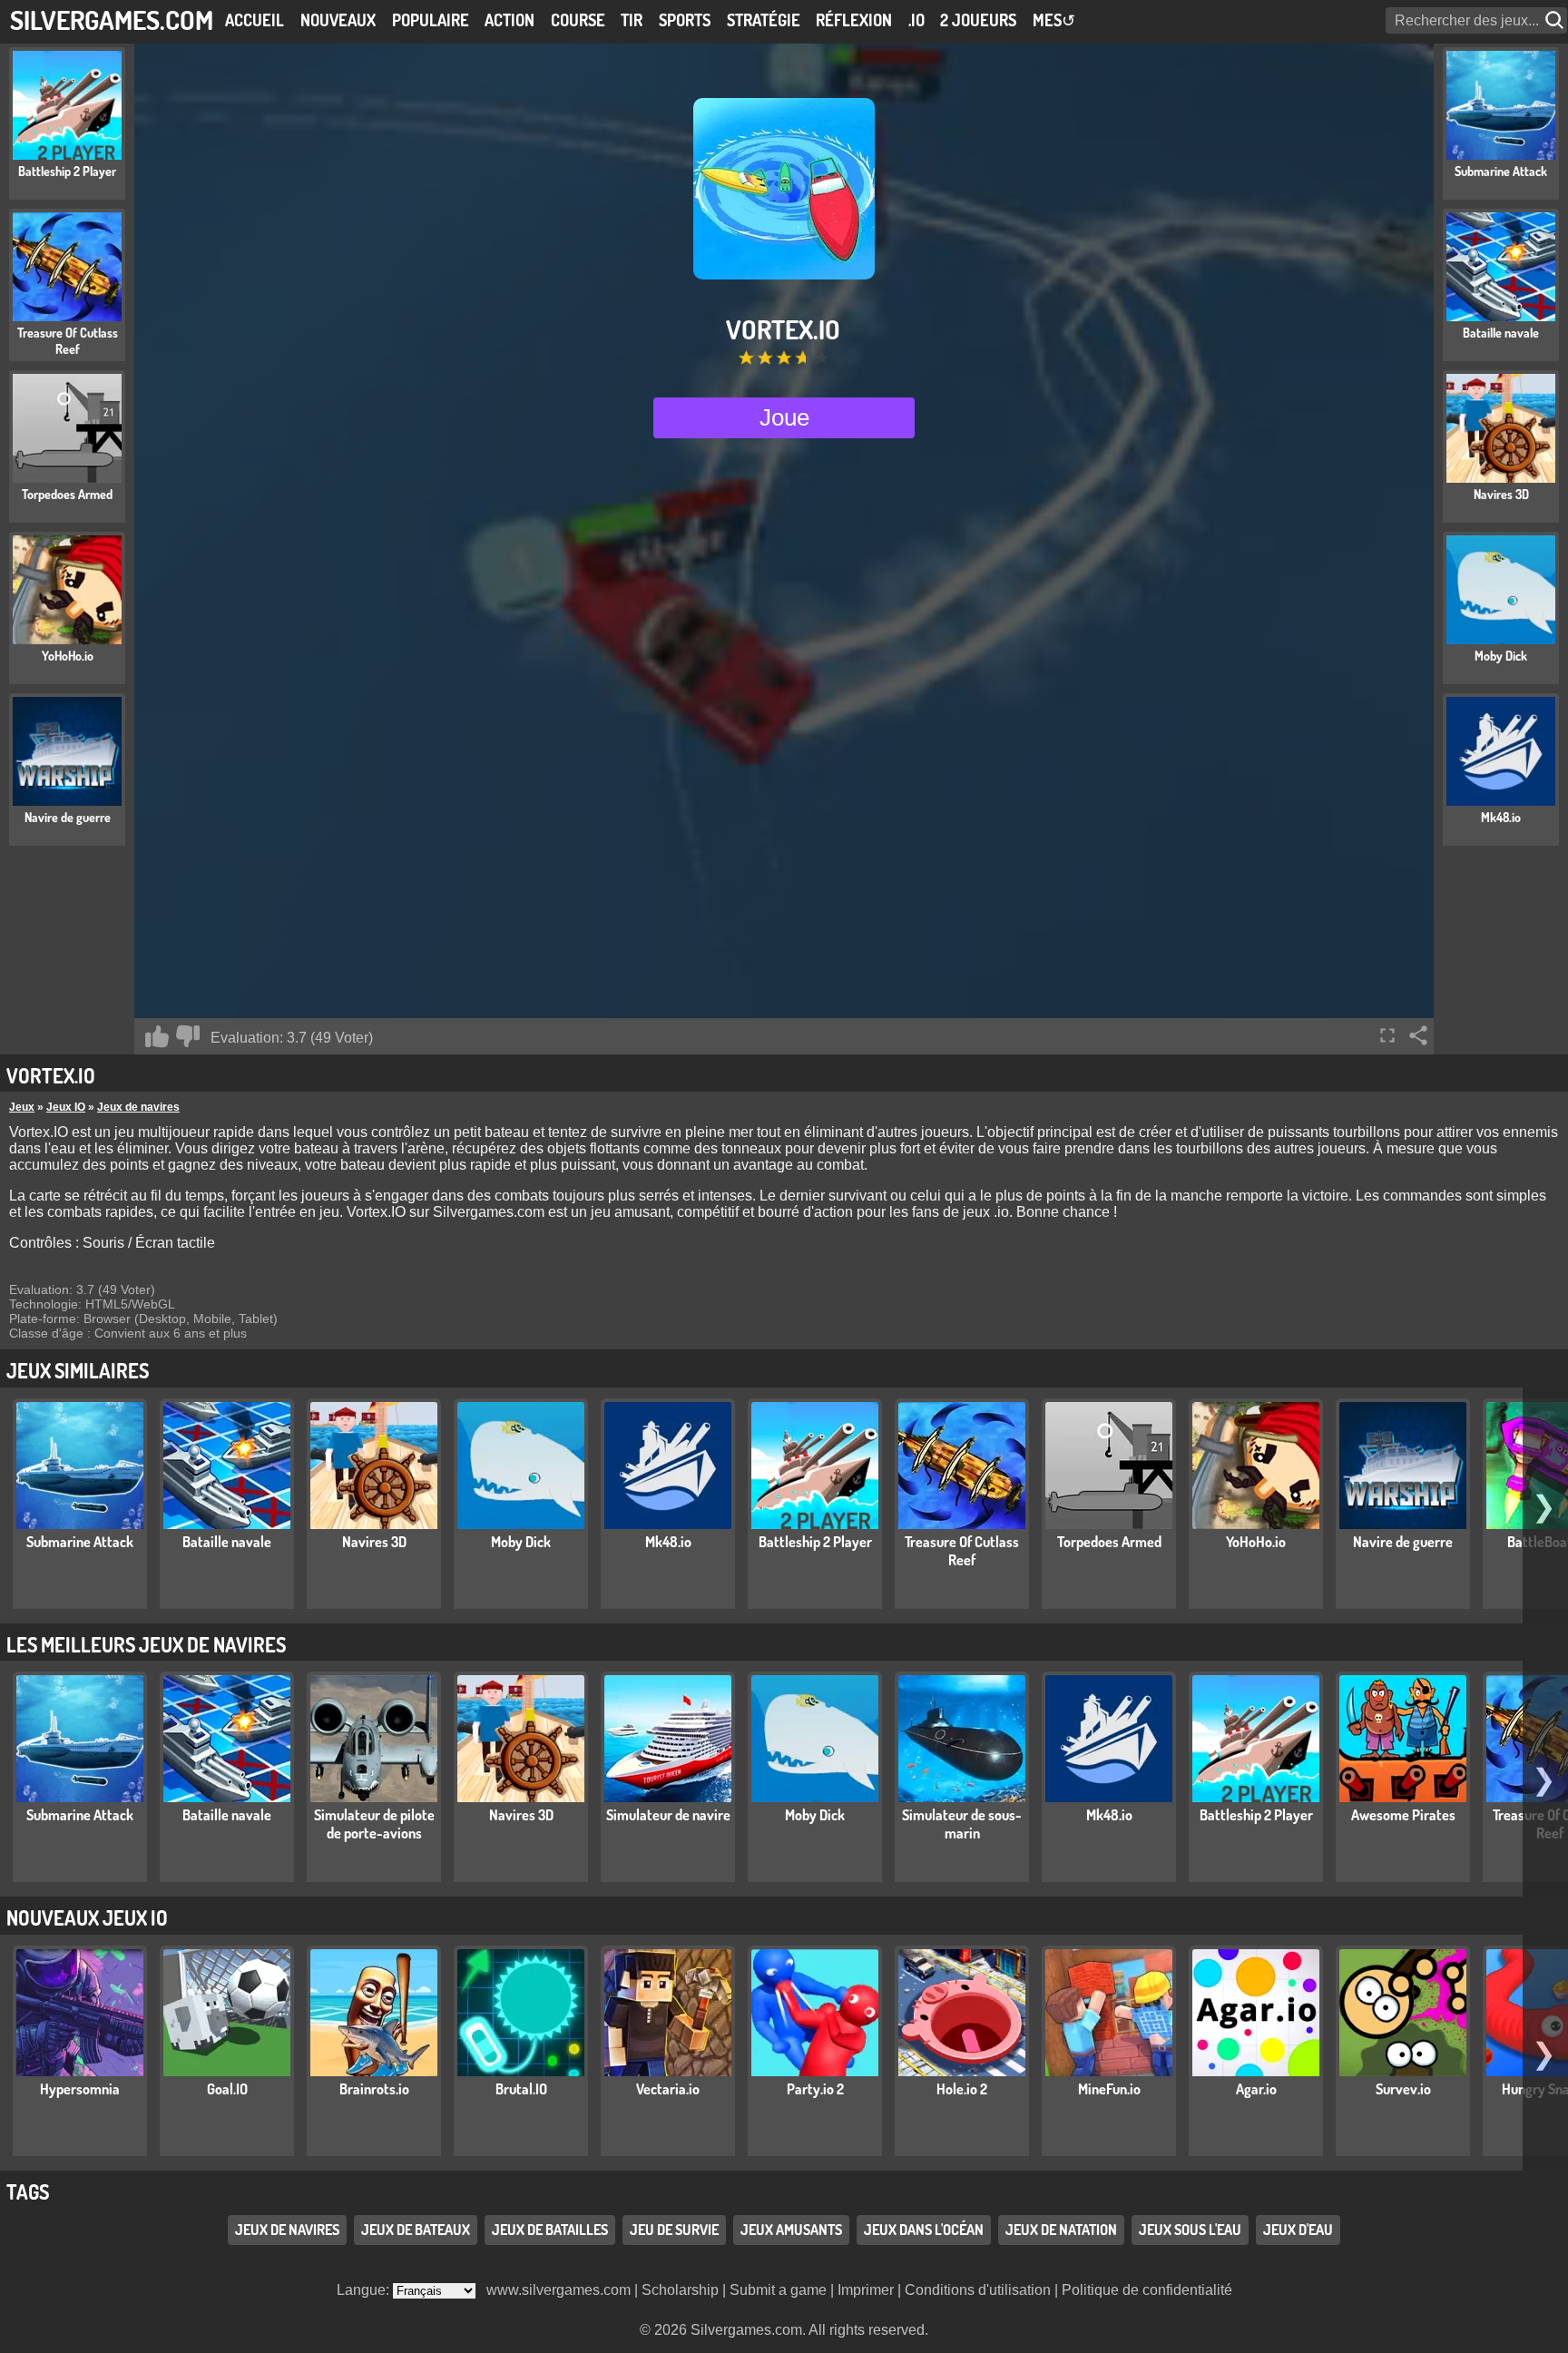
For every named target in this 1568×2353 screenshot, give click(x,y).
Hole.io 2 (962, 2089)
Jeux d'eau (1298, 2230)
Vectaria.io (668, 2089)
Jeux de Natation (1061, 2230)
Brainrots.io (374, 2089)
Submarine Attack (80, 1542)
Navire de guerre (1403, 1542)
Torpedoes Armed (1109, 1542)
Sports (685, 20)
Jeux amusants (791, 2230)
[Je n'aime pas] (188, 1036)
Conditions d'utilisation (978, 2290)
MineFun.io (1109, 2089)
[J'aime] (157, 1036)
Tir (632, 20)
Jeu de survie (674, 2230)
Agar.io (1256, 2089)
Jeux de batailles (550, 2230)
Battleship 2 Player (815, 1542)
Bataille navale (227, 1542)
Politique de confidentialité (1147, 2290)
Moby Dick (521, 1542)
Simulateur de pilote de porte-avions (374, 1824)
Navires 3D (374, 1542)
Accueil (255, 20)
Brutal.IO (521, 2089)
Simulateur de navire (668, 1815)
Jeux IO (66, 1107)
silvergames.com (112, 20)
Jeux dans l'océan (924, 2230)
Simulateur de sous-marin (962, 1824)
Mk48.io (668, 1542)
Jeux (22, 1107)
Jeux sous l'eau (1190, 2230)
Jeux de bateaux (416, 2230)
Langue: (365, 2290)
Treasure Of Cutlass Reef (962, 1551)
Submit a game (778, 2290)
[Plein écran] (1387, 1035)
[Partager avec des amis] (1418, 1035)
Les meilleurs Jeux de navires (146, 1644)
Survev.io (1403, 2089)
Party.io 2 (815, 2089)
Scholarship (680, 2290)
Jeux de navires (138, 1107)
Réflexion (854, 20)
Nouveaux (338, 20)
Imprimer (866, 2290)
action (510, 20)
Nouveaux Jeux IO (87, 1917)
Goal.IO (227, 2089)
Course (578, 20)
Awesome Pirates (1403, 1815)
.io (916, 20)
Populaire (431, 20)
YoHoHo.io (1256, 1542)
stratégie (764, 20)
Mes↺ (1054, 20)
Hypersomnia (80, 2089)
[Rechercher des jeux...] (1556, 20)
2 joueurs (978, 20)
